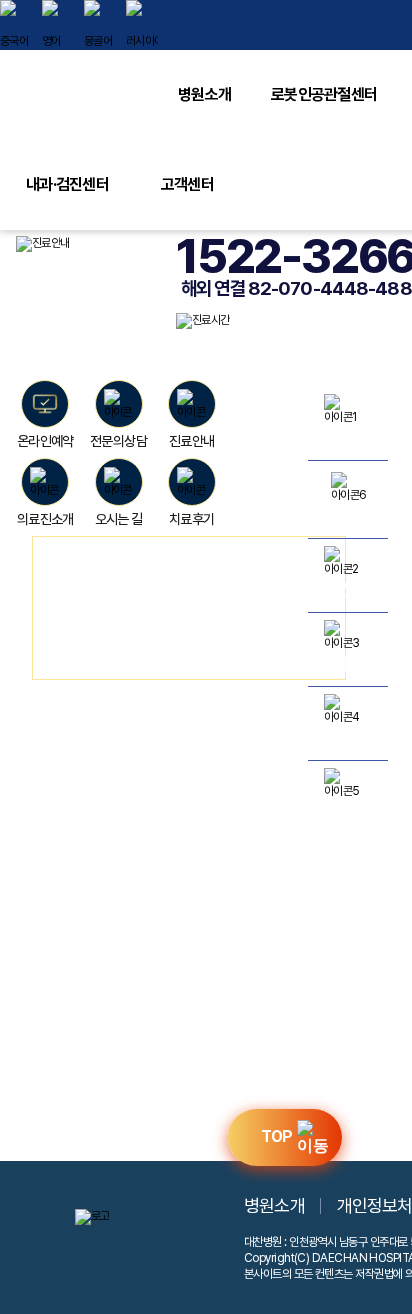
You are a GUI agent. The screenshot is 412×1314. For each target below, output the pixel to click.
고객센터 (187, 184)
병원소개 (204, 94)
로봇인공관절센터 (324, 94)
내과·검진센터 (67, 184)
